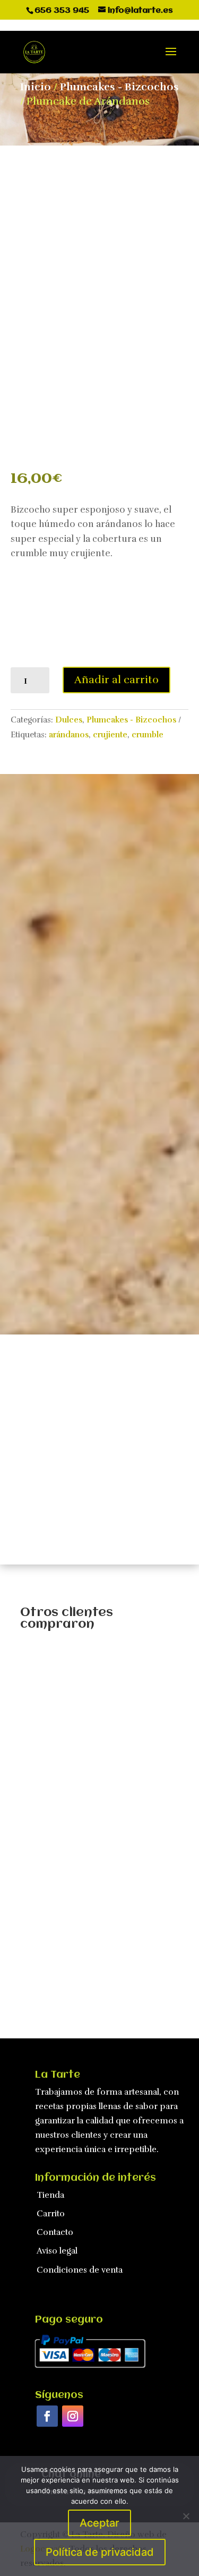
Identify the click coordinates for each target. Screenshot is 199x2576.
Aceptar (99, 2523)
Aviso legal (57, 2251)
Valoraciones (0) (60, 864)
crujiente (110, 735)
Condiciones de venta (80, 2270)
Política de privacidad (100, 2552)
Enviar (161, 1278)
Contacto (55, 2232)
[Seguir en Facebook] (47, 2416)
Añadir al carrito (116, 680)
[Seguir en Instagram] (73, 2416)
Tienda (50, 2195)
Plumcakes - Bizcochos (119, 87)
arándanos (69, 735)
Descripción (53, 826)
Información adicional (75, 845)
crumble (148, 735)
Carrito (51, 2214)
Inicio (36, 87)
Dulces (69, 720)
